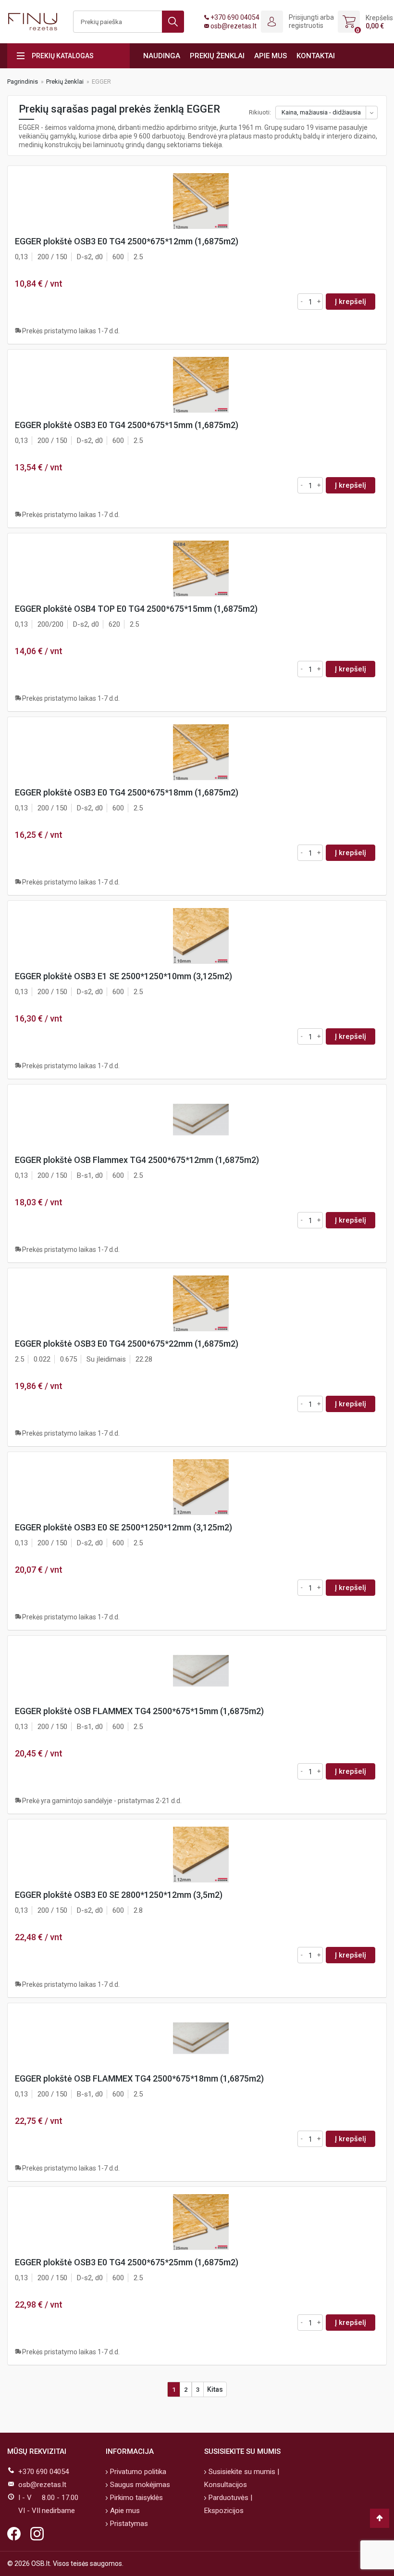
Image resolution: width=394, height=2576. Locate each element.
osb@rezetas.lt (234, 26)
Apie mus (271, 56)
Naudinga (162, 56)
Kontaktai (316, 56)
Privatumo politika (137, 2472)
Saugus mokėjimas (139, 2485)
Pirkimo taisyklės (135, 2498)
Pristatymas (128, 2524)
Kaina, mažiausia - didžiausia (321, 112)
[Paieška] (173, 22)
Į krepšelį (351, 302)
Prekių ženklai (217, 56)
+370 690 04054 (235, 17)
